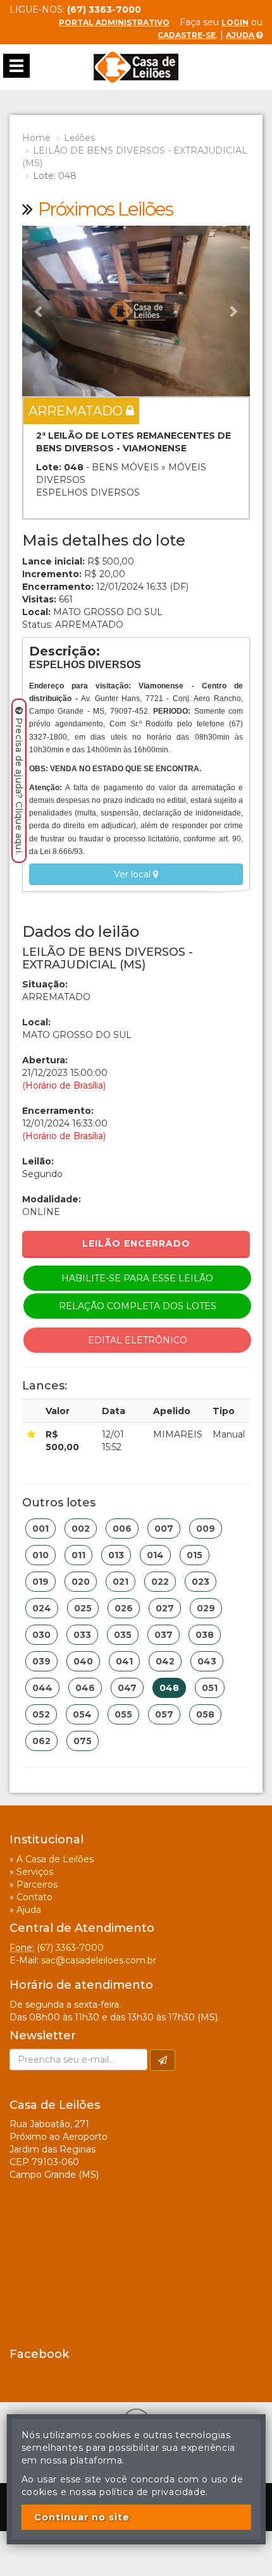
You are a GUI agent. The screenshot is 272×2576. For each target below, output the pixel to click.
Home (36, 138)
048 (169, 1688)
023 (201, 1582)
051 (210, 1688)
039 (41, 1661)
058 (205, 1714)
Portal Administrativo (114, 22)
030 (41, 1635)
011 (78, 1555)
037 (164, 1635)
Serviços (35, 1872)
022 (160, 1582)
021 (121, 1582)
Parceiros (37, 1884)
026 (124, 1608)
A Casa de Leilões (55, 1859)
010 (40, 1555)
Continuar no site (82, 2517)
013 (116, 1555)
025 (83, 1608)
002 (81, 1529)
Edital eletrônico (138, 1340)
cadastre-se (187, 35)
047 (127, 1688)
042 (165, 1661)
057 (164, 1714)
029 (206, 1608)
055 (123, 1714)
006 (122, 1529)
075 (83, 1741)
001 (40, 1529)
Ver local (133, 874)
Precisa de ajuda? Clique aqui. (19, 786)
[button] (39, 311)
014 (155, 1555)
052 (41, 1714)
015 (195, 1555)
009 (206, 1529)
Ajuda (241, 35)
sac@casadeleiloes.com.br (99, 1960)
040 (83, 1661)
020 (81, 1582)
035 (123, 1635)
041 (124, 1661)
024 (42, 1608)
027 (165, 1608)
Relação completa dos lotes (138, 1306)
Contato (34, 1897)
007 (164, 1529)
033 (82, 1635)
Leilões (79, 138)
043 (207, 1661)
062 (41, 1741)
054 (82, 1714)
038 (205, 1635)
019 (40, 1582)
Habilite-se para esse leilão (137, 1278)
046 (85, 1688)
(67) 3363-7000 (70, 1948)
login (235, 22)
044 (42, 1688)
